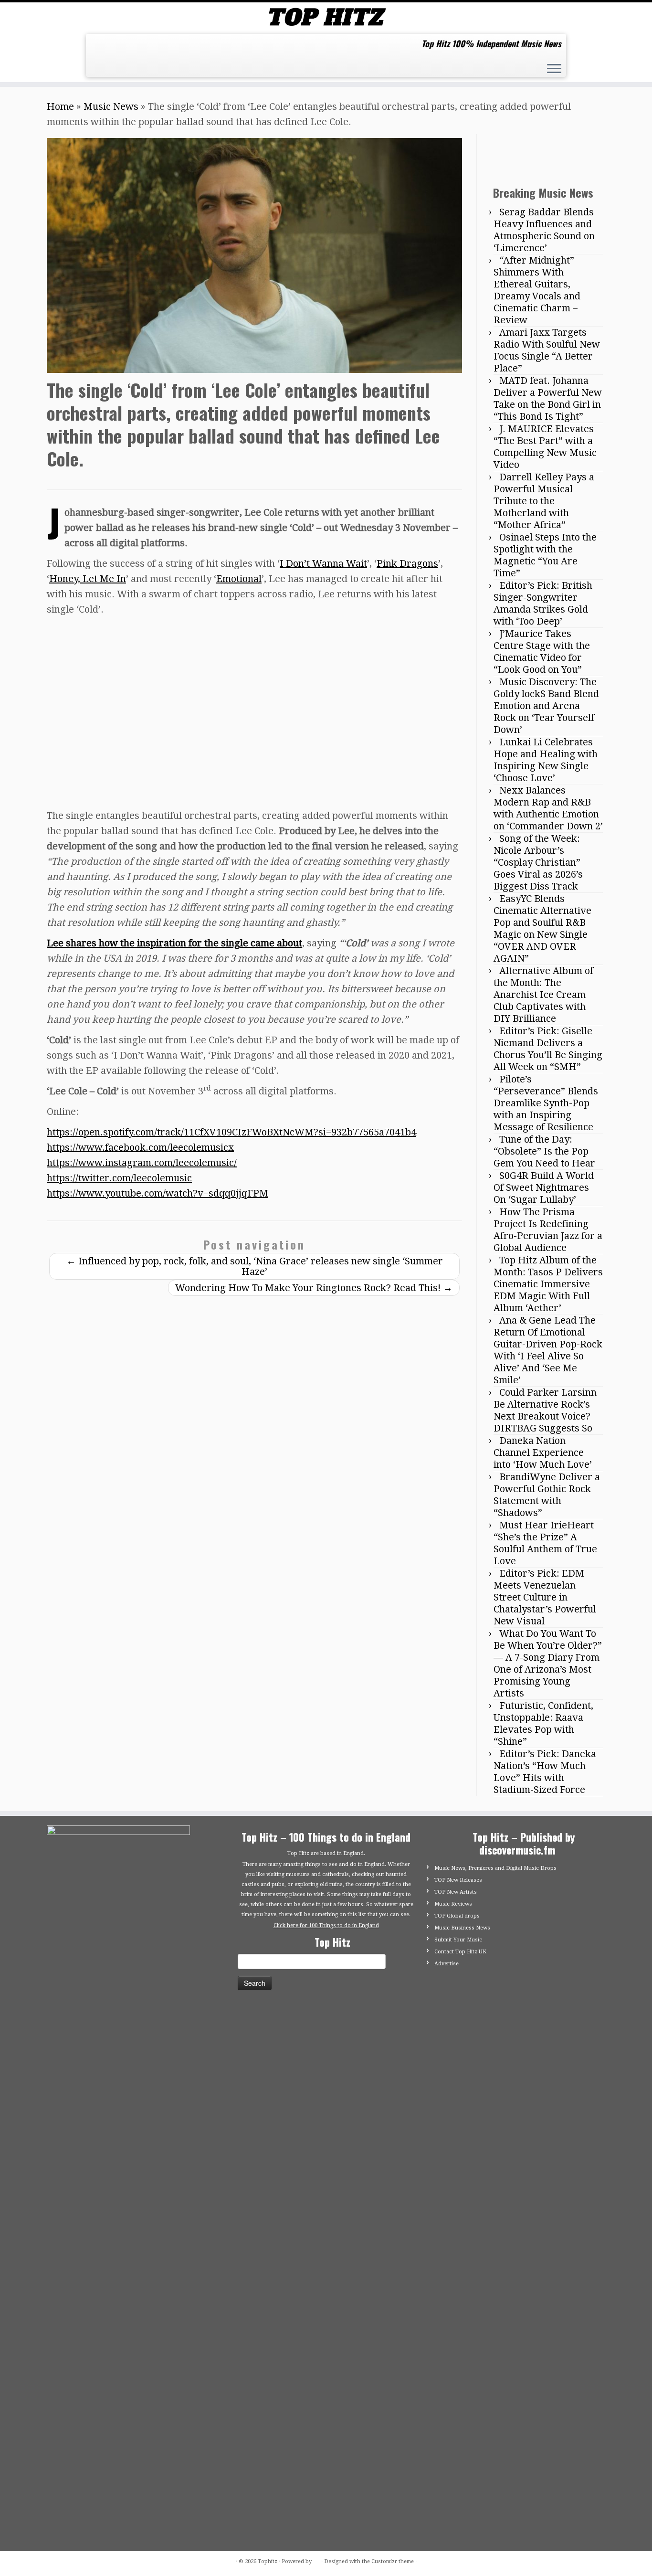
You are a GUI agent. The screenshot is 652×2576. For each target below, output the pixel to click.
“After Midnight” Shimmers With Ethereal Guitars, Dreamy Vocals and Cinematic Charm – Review (537, 290)
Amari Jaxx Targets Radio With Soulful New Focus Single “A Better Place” (547, 350)
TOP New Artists (456, 1892)
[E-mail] (101, 47)
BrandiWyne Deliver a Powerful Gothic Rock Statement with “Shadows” (547, 1495)
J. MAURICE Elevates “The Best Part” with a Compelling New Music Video (545, 447)
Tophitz (268, 2561)
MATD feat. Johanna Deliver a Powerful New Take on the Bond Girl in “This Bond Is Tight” (548, 398)
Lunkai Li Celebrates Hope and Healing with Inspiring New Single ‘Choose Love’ (546, 760)
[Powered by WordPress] (316, 2560)
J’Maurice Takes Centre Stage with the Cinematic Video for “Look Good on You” (542, 652)
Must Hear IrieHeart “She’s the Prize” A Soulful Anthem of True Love (545, 1543)
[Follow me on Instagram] (132, 47)
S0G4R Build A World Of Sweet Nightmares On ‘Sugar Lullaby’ (544, 1187)
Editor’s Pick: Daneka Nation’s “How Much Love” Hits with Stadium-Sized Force (545, 1772)
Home (60, 106)
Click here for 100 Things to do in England (326, 1925)
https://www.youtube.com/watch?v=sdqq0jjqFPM (158, 1193)
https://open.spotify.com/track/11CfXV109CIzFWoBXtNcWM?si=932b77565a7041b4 (231, 1132)
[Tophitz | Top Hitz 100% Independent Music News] (326, 17)
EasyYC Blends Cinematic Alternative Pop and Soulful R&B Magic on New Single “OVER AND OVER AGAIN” (542, 928)
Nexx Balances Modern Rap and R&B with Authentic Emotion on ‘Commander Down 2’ (548, 808)
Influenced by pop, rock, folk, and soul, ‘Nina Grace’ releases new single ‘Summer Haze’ (255, 1266)
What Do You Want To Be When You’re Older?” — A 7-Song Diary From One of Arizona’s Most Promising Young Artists (548, 1663)
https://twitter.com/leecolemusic (119, 1178)
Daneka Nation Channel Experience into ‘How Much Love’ (543, 1452)
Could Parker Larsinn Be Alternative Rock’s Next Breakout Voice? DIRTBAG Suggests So (545, 1410)
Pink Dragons (407, 563)
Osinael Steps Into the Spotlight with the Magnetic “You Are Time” (545, 555)
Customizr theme (393, 2561)
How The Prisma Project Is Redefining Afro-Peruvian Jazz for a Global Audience (548, 1230)
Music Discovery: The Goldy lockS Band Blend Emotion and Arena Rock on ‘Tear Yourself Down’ (546, 706)
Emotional (239, 579)
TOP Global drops (457, 1916)
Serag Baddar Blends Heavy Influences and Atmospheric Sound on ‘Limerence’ (544, 230)
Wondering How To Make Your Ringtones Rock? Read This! (314, 1288)
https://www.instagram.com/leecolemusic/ (142, 1163)
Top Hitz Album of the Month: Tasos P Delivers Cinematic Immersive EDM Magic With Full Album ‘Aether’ (548, 1284)
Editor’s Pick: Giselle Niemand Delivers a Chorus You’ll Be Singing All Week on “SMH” (548, 1049)
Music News (111, 106)
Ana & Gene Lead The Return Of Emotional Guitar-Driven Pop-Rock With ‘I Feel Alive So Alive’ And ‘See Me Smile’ (548, 1350)
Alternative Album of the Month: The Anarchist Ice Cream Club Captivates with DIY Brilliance (543, 995)
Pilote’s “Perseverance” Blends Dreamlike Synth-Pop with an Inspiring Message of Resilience (546, 1103)
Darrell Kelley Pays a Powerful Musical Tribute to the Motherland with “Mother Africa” (544, 501)
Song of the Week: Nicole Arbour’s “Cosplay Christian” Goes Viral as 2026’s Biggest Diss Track (538, 862)
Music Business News (462, 1928)
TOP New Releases (458, 1880)
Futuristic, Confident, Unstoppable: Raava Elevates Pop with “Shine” (543, 1723)
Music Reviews (453, 1904)
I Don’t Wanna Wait (323, 563)
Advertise (447, 1964)
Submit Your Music (458, 1940)
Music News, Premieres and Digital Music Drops (495, 1868)
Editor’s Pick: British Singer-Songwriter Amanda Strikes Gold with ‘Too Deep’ (543, 603)
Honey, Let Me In (88, 579)
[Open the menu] (554, 70)
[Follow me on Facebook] (117, 47)
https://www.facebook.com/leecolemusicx (140, 1147)
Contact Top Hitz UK (460, 1952)
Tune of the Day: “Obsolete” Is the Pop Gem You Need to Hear (544, 1151)
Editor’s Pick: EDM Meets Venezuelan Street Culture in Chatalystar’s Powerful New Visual (545, 1597)
